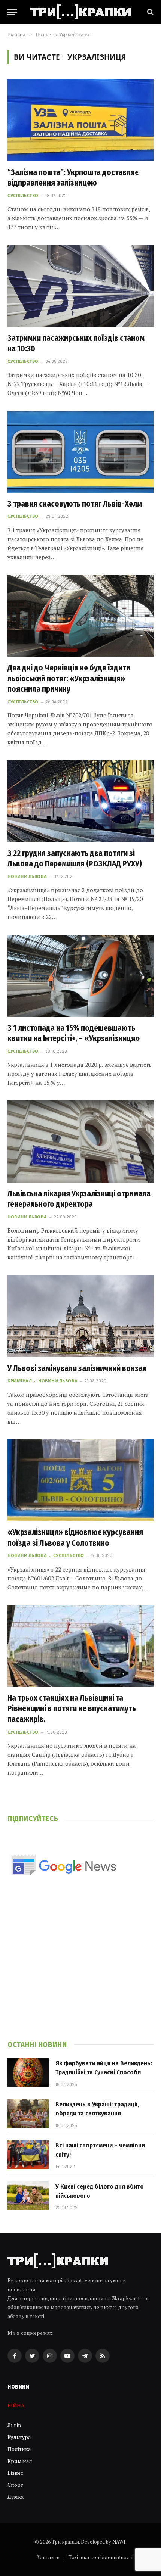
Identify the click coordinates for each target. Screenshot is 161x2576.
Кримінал (20, 2461)
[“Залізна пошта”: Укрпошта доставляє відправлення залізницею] (80, 120)
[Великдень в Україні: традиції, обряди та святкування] (28, 2114)
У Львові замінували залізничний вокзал (77, 1368)
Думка (16, 2497)
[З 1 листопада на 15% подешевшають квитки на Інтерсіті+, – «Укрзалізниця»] (80, 976)
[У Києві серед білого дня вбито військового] (28, 2196)
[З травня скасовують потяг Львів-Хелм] (80, 451)
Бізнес (15, 2473)
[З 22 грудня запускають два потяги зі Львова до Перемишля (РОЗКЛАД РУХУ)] (80, 801)
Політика (19, 2449)
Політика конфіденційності (100, 2557)
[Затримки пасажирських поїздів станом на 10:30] (80, 286)
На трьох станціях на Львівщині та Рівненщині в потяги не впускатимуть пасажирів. (72, 1709)
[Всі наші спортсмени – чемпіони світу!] (28, 2155)
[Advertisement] (80, 1968)
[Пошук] (150, 12)
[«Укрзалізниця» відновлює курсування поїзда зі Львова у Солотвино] (80, 1480)
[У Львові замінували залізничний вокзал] (80, 1316)
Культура (19, 2437)
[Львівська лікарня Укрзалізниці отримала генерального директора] (80, 1141)
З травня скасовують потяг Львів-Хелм (75, 504)
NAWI (119, 2542)
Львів (14, 2425)
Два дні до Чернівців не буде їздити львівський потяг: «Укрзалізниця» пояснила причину (69, 678)
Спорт (15, 2485)
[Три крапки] (80, 12)
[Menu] (12, 12)
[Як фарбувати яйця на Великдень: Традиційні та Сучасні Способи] (28, 2072)
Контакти (48, 2557)
